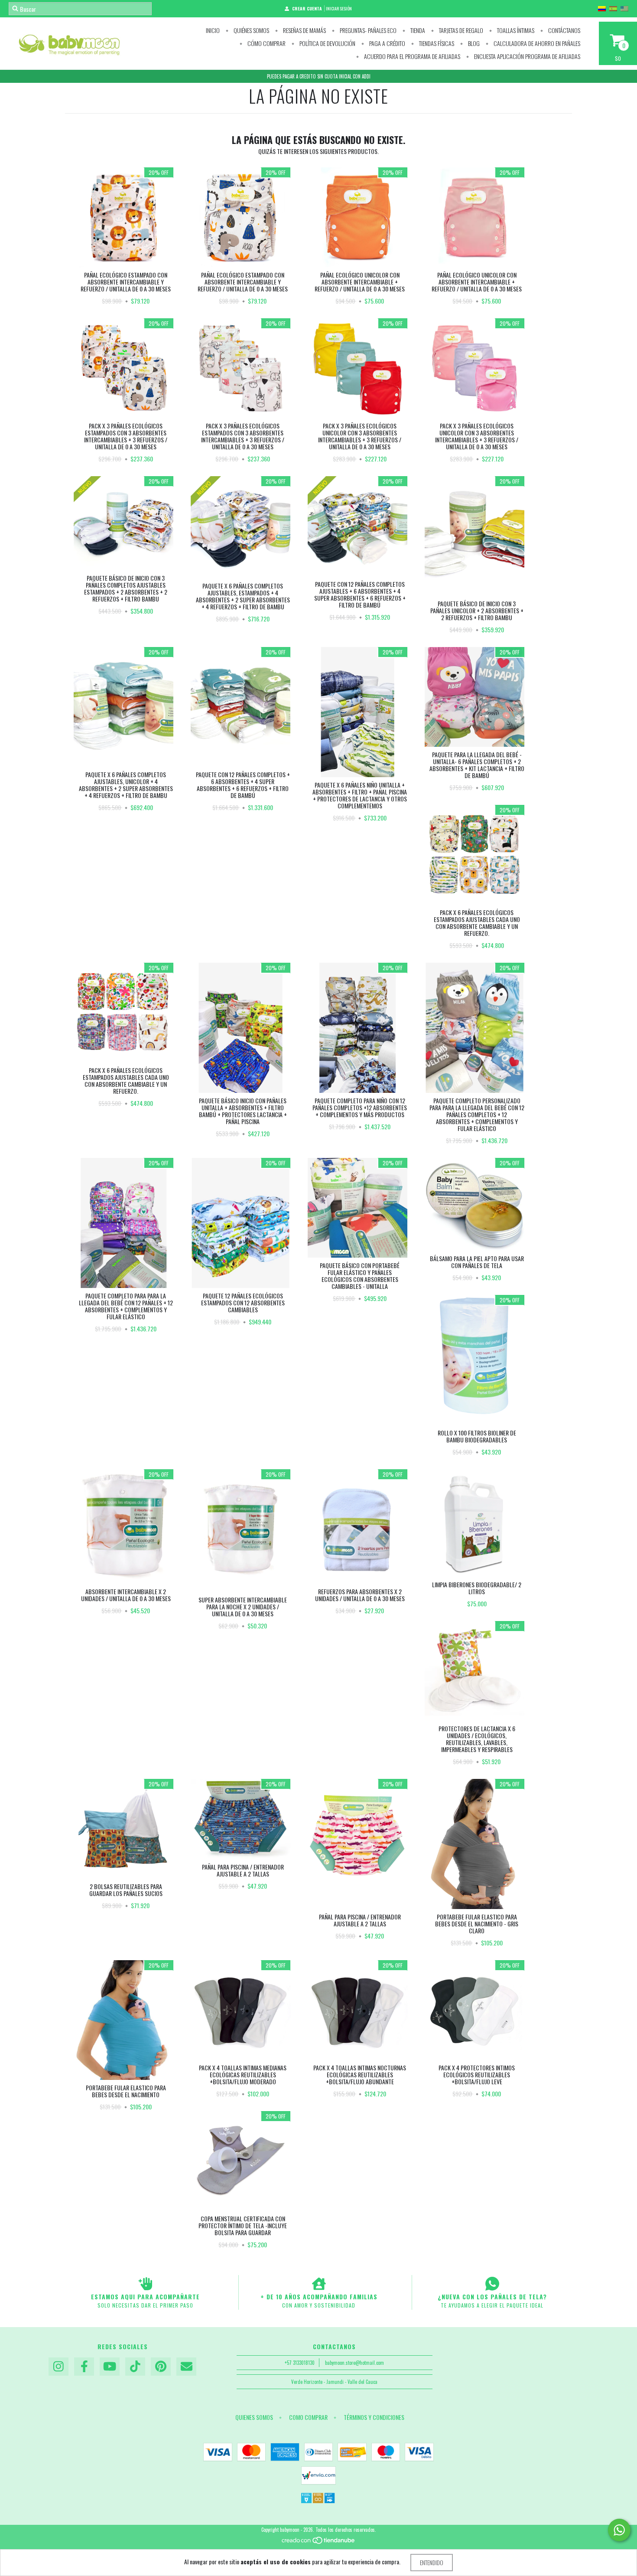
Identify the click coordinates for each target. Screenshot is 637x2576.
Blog (473, 43)
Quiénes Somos (251, 30)
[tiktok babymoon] (135, 2367)
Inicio (213, 30)
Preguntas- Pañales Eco (367, 30)
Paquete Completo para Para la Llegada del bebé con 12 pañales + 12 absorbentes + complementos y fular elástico (126, 1306)
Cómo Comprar (266, 43)
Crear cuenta (307, 8)
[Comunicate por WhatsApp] (619, 2530)
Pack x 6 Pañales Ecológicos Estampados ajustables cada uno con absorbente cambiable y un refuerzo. (477, 923)
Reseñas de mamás (304, 30)
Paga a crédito (387, 43)
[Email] (186, 2367)
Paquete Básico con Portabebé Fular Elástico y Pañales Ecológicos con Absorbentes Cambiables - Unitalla (360, 1276)
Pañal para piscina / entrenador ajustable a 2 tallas (243, 1870)
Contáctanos (564, 30)
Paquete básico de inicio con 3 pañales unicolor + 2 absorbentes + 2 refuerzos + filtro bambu (477, 610)
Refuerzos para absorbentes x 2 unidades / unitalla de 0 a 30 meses (360, 1595)
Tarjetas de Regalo (460, 30)
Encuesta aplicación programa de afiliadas (526, 56)
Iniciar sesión (339, 8)
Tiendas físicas (436, 43)
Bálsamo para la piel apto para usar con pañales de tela (477, 1262)
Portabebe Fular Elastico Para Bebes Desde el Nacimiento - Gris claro (477, 1924)
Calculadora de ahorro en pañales (536, 43)
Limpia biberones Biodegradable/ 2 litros (477, 1588)
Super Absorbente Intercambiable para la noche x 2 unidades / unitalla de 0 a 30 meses (243, 1607)
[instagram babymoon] (58, 2367)
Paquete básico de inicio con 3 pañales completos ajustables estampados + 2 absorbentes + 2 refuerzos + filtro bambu (126, 588)
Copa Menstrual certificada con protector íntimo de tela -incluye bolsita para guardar (243, 2225)
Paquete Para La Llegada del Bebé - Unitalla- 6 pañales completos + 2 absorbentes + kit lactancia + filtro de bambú (477, 765)
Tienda (417, 30)
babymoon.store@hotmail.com (354, 2363)
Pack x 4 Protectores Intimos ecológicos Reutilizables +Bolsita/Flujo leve (477, 2074)
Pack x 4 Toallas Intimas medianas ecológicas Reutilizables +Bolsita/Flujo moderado (243, 2074)
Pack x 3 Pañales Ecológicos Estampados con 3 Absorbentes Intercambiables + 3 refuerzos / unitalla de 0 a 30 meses (126, 436)
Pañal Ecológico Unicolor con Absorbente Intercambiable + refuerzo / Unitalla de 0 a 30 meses (360, 282)
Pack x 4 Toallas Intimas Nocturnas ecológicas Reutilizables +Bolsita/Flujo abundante (360, 2074)
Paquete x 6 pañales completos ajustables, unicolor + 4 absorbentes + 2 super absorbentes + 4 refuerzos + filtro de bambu (126, 785)
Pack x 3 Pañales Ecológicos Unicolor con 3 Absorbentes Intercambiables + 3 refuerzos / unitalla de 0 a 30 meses (360, 436)
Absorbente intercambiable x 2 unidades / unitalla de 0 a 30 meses (126, 1595)
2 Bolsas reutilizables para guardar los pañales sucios (126, 1890)
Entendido (432, 2562)
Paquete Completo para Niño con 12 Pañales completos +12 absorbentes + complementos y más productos (360, 1107)
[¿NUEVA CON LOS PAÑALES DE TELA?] (492, 2284)
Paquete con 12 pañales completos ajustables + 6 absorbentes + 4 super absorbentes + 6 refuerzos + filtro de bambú (360, 594)
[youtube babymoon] (110, 2367)
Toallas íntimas (515, 30)
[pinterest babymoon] (161, 2367)
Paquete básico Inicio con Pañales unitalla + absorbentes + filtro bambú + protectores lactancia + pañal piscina (243, 1111)
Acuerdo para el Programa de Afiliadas (411, 56)
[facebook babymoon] (84, 2367)
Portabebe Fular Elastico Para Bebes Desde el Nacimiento (126, 2091)
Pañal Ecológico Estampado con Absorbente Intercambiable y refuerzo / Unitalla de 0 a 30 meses (126, 282)
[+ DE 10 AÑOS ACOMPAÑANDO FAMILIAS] (319, 2284)
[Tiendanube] (319, 2543)
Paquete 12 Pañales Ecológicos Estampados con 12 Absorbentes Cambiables (243, 1303)
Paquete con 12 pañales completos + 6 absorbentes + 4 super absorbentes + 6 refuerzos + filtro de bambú (243, 785)
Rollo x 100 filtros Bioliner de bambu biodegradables (477, 1436)
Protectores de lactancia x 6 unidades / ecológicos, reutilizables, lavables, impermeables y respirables (477, 1739)
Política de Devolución (327, 43)
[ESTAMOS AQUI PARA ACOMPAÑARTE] (145, 2284)
